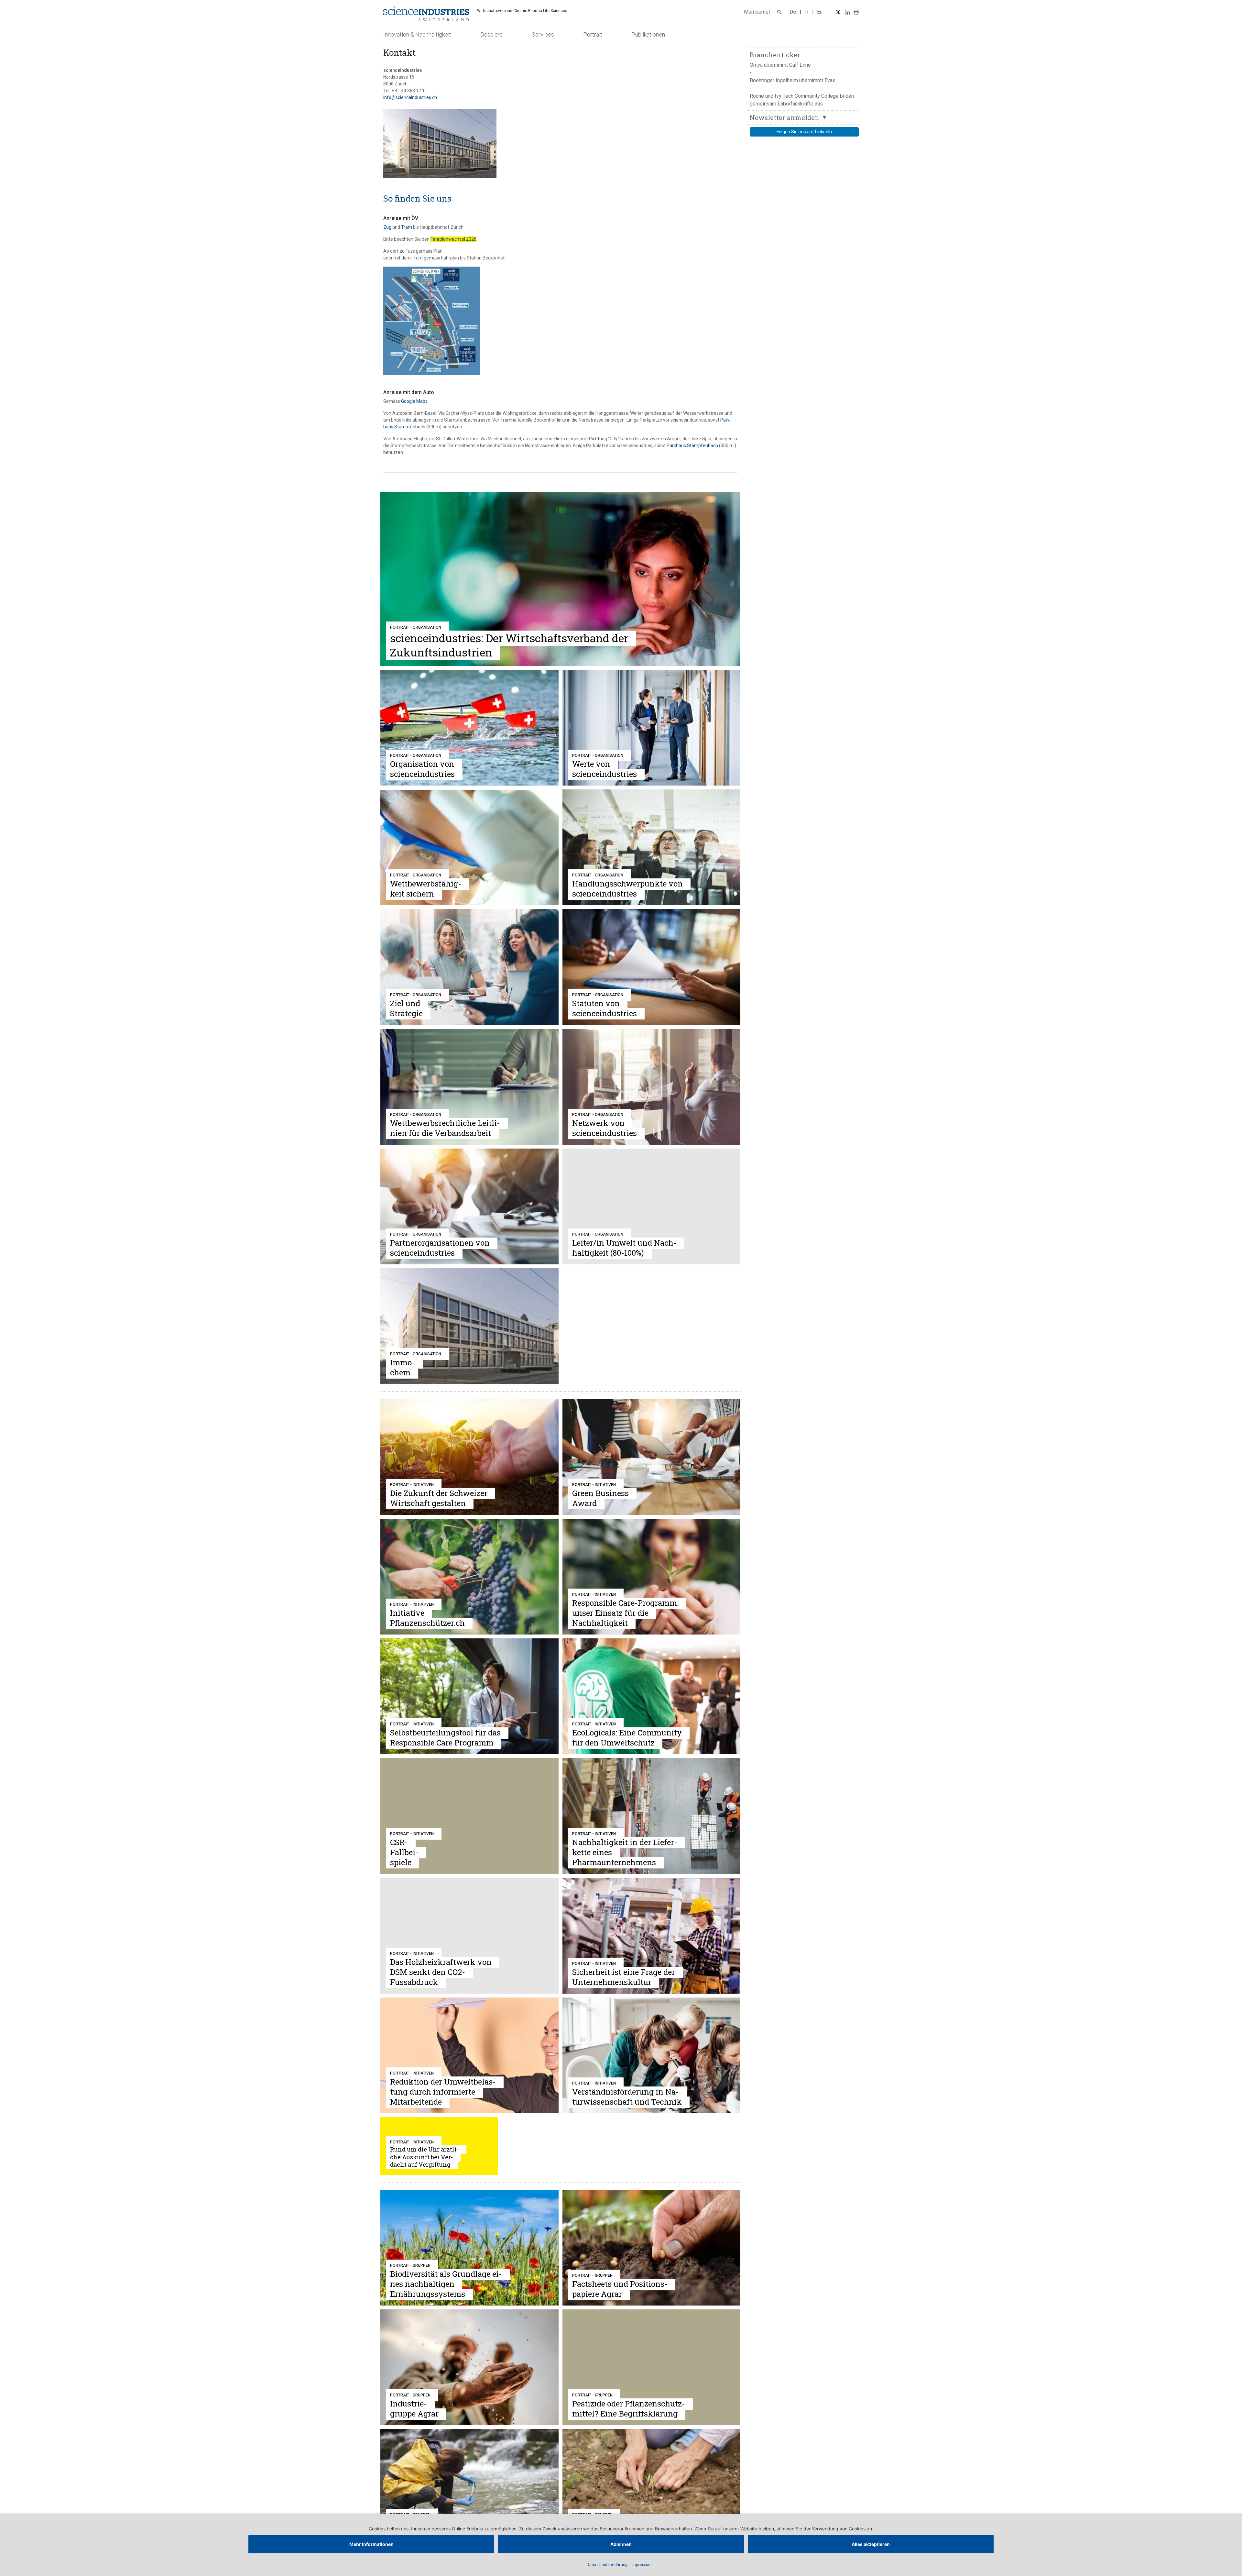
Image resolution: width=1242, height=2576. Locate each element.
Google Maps (414, 401)
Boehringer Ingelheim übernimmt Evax (792, 80)
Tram (407, 227)
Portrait (593, 34)
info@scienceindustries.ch (410, 97)
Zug (387, 227)
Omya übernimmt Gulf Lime (780, 65)
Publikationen (648, 34)
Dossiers (491, 34)
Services (543, 34)
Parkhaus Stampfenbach (692, 446)
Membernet (757, 12)
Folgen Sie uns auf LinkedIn (804, 132)
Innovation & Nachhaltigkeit (417, 34)
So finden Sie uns (417, 198)
